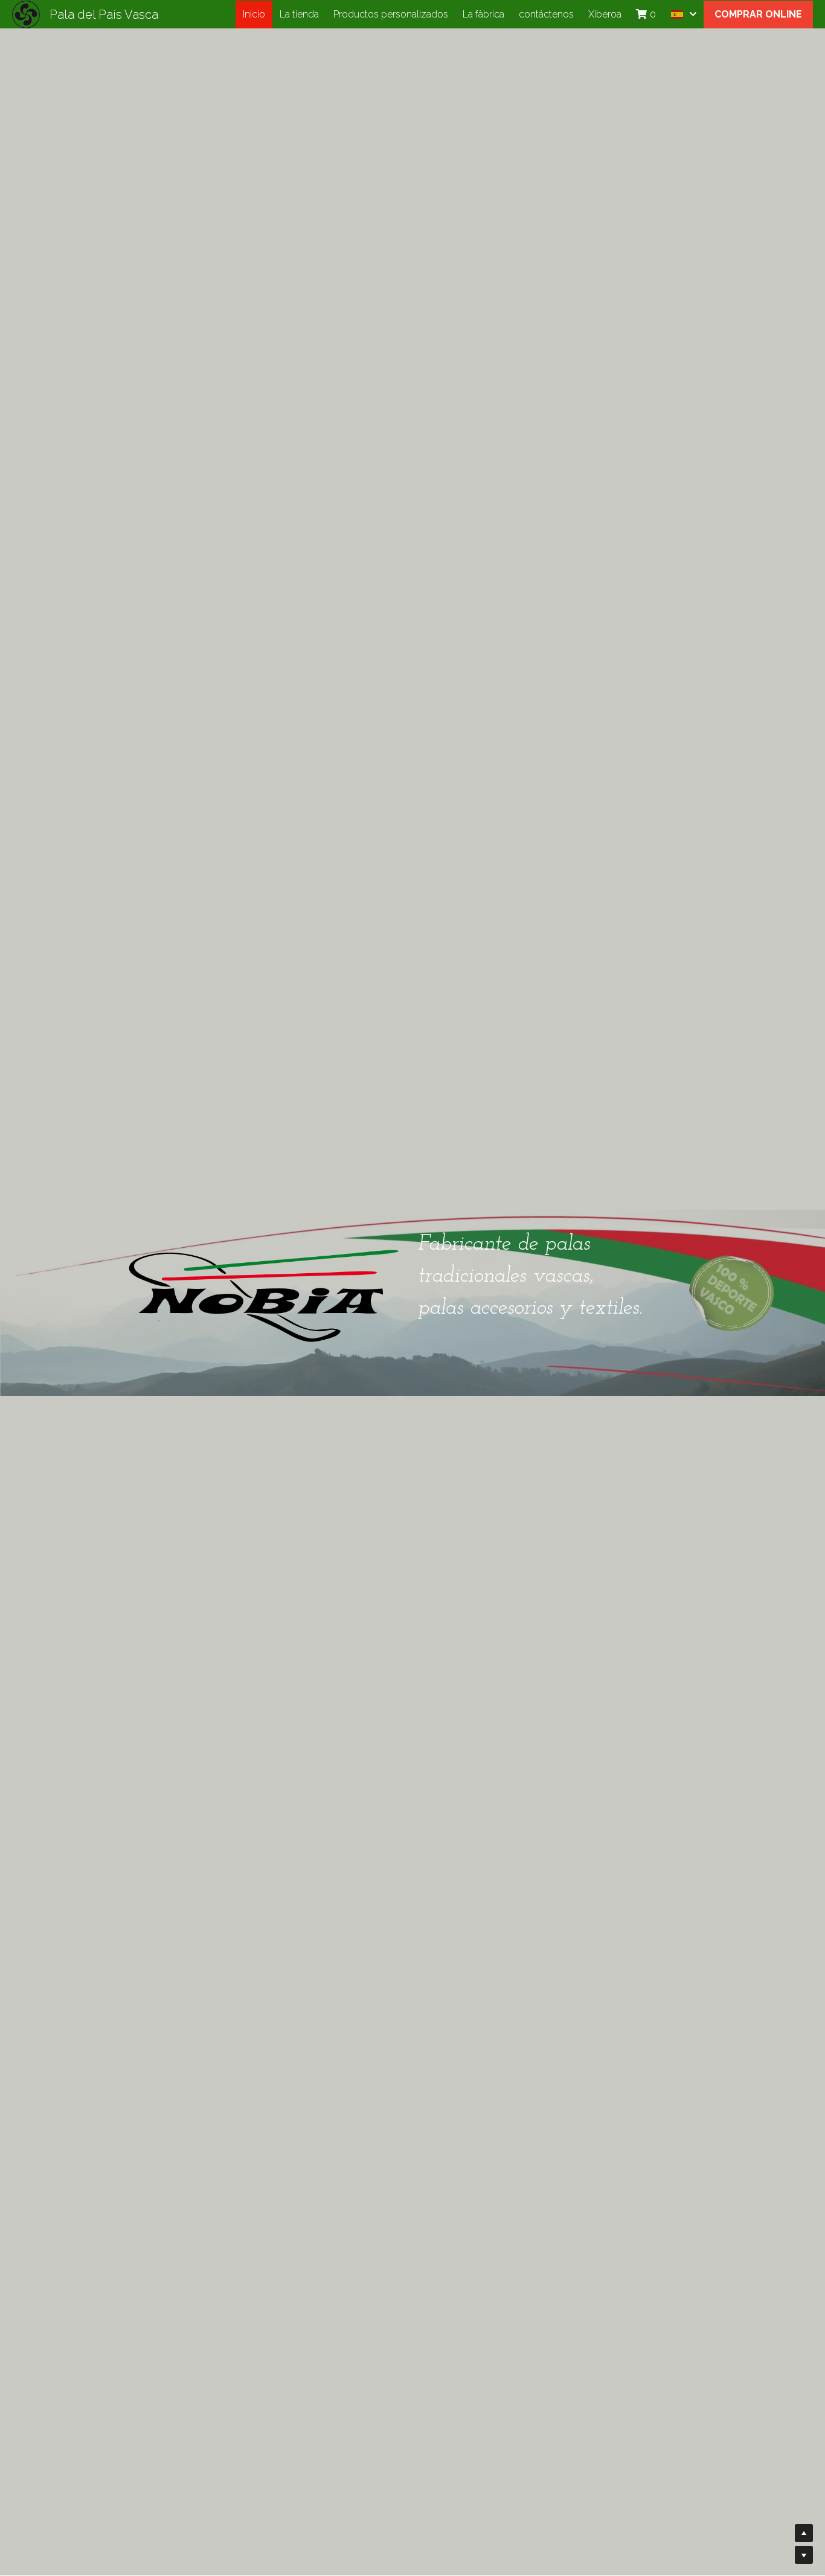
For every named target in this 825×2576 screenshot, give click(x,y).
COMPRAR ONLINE (758, 14)
